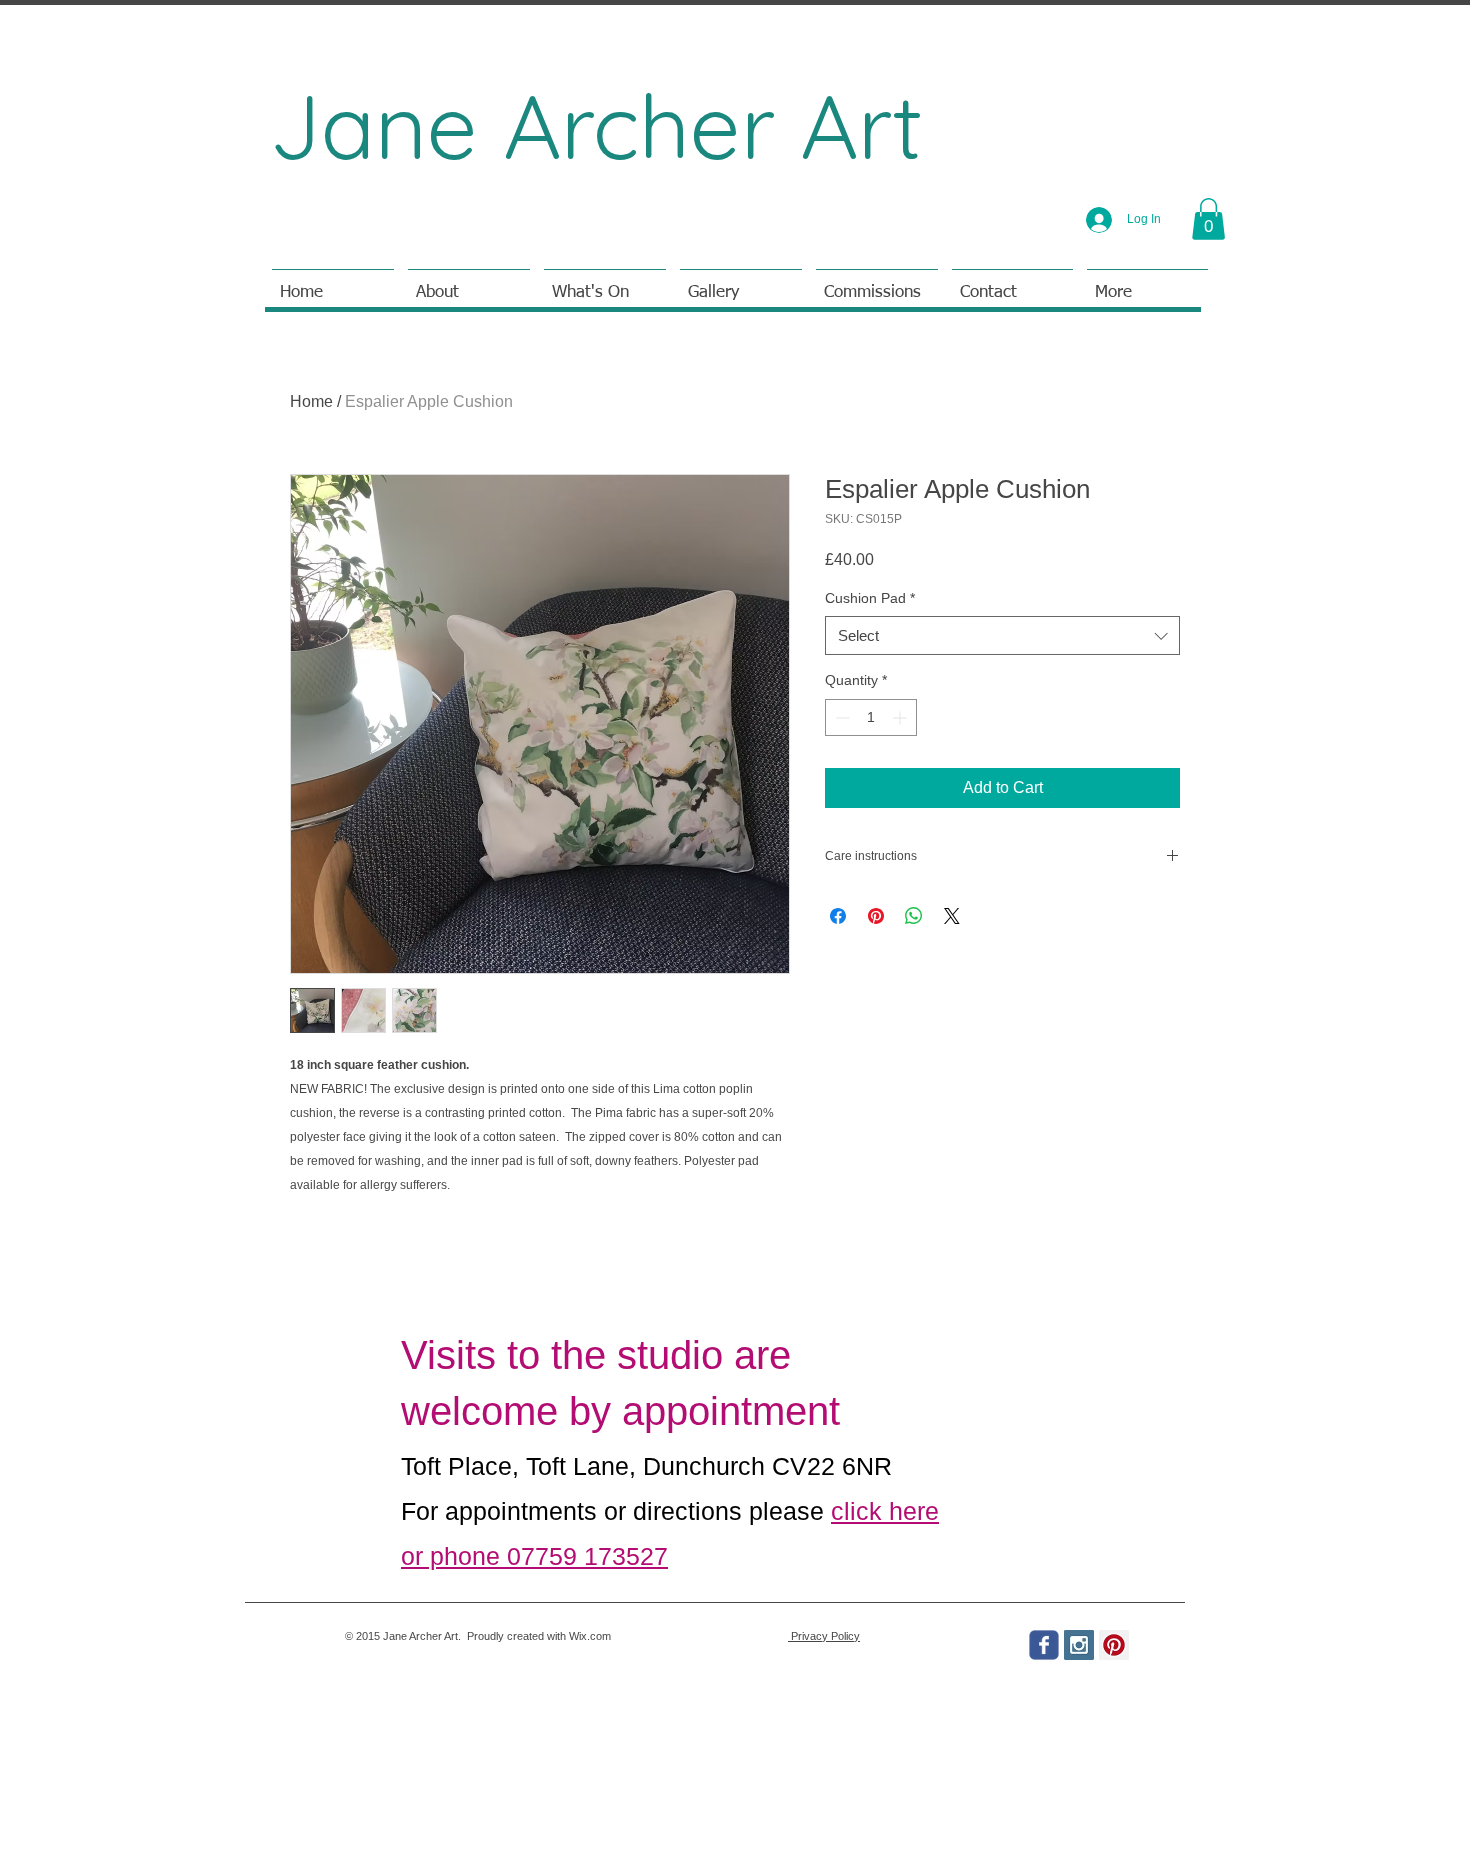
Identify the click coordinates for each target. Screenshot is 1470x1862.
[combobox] (1002, 635)
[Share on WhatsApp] (914, 916)
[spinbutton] (871, 717)
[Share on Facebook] (838, 916)
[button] (1208, 219)
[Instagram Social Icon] (1079, 1645)
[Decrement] (840, 717)
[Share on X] (952, 916)
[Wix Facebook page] (1044, 1645)
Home (311, 401)
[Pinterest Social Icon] (1114, 1645)
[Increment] (901, 717)
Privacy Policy (824, 1636)
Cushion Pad (870, 598)
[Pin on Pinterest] (876, 916)
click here (885, 1511)
